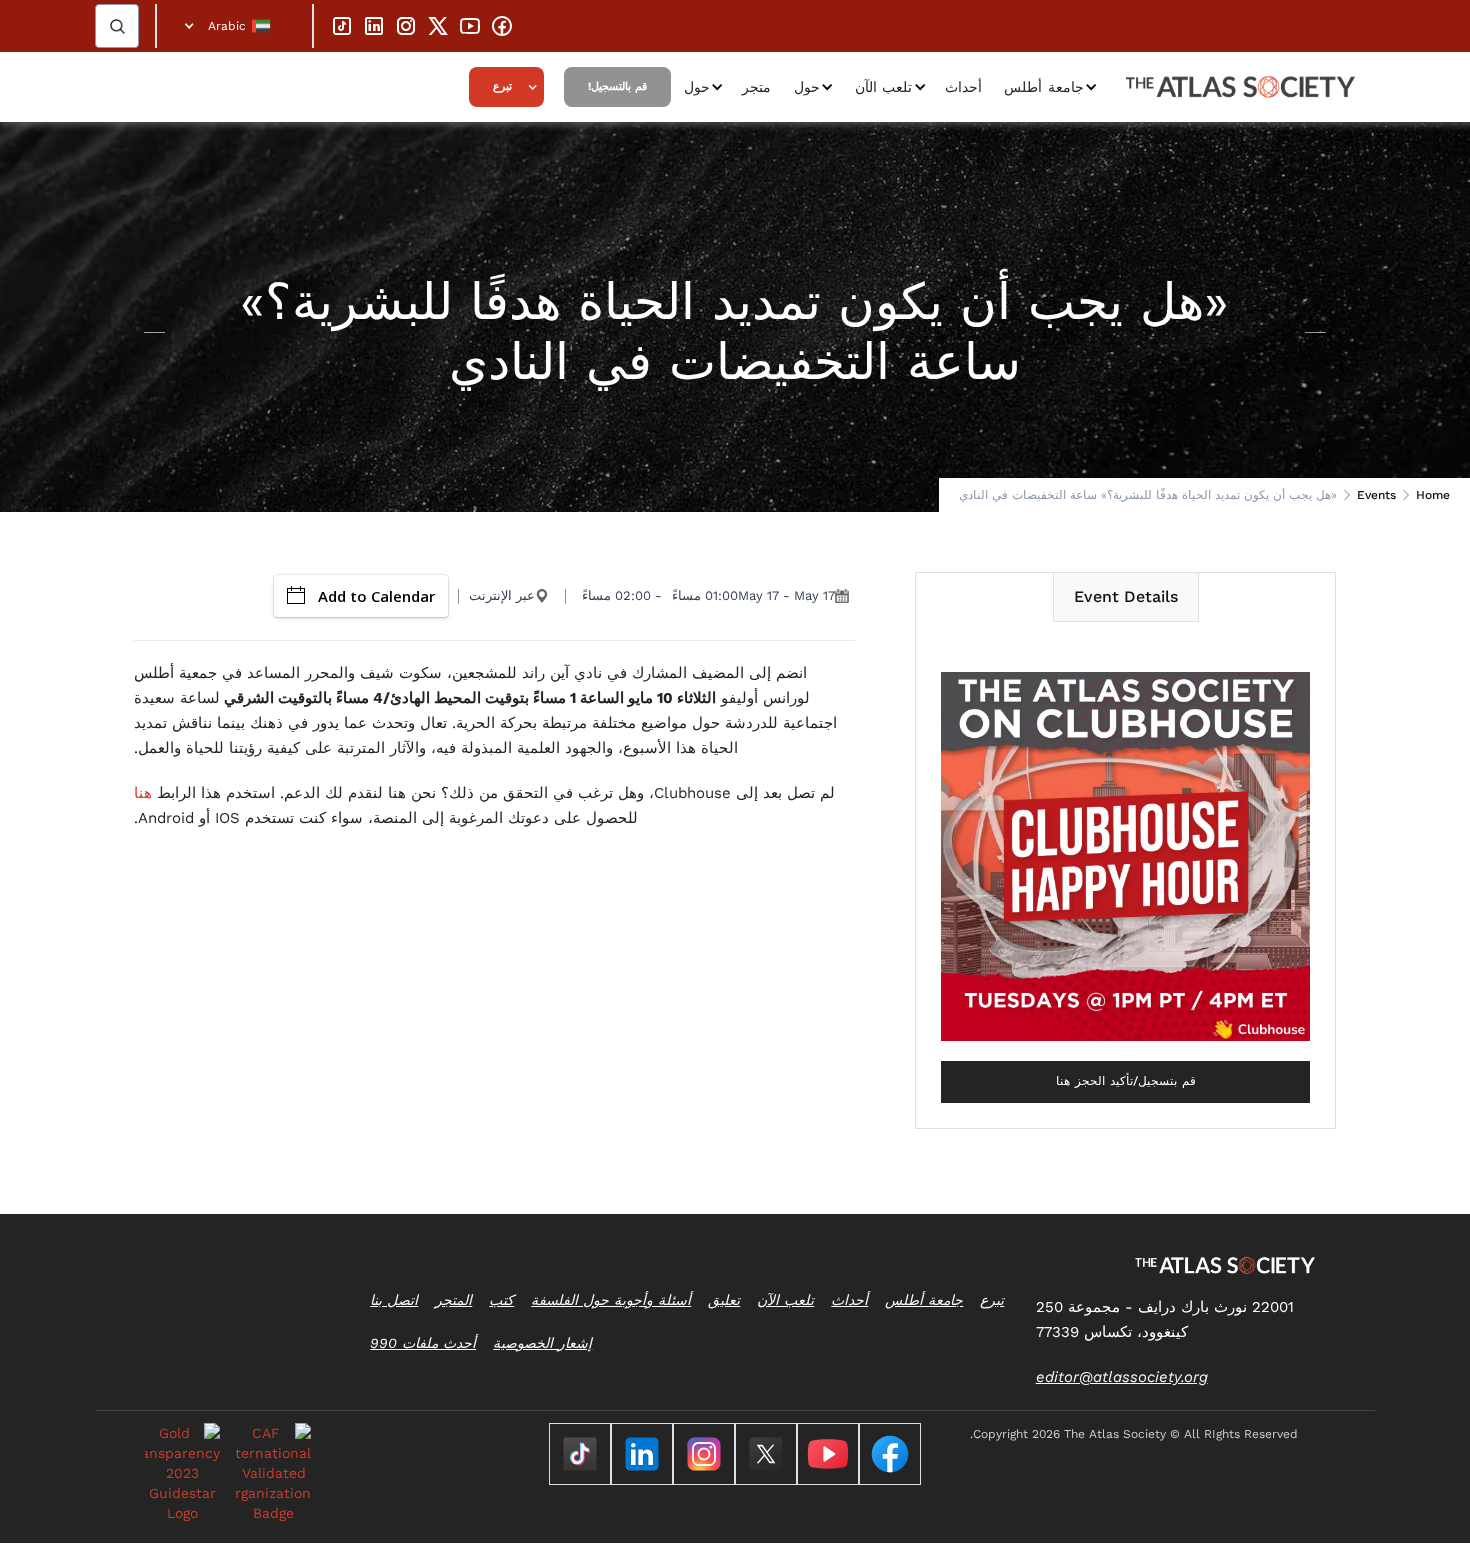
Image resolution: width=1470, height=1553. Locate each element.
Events (1376, 495)
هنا (143, 793)
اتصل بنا (394, 1300)
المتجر (453, 1300)
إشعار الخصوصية (542, 1343)
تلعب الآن (884, 87)
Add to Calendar (376, 596)
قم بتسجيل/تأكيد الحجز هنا (1126, 1081)
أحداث (963, 87)
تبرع (502, 86)
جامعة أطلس (1044, 87)
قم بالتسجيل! (617, 86)
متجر (756, 87)
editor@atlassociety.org (1122, 1377)
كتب (501, 1300)
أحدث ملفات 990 (423, 1343)
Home (1433, 495)
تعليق (724, 1300)
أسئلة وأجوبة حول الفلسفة (611, 1300)
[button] (234, 26)
